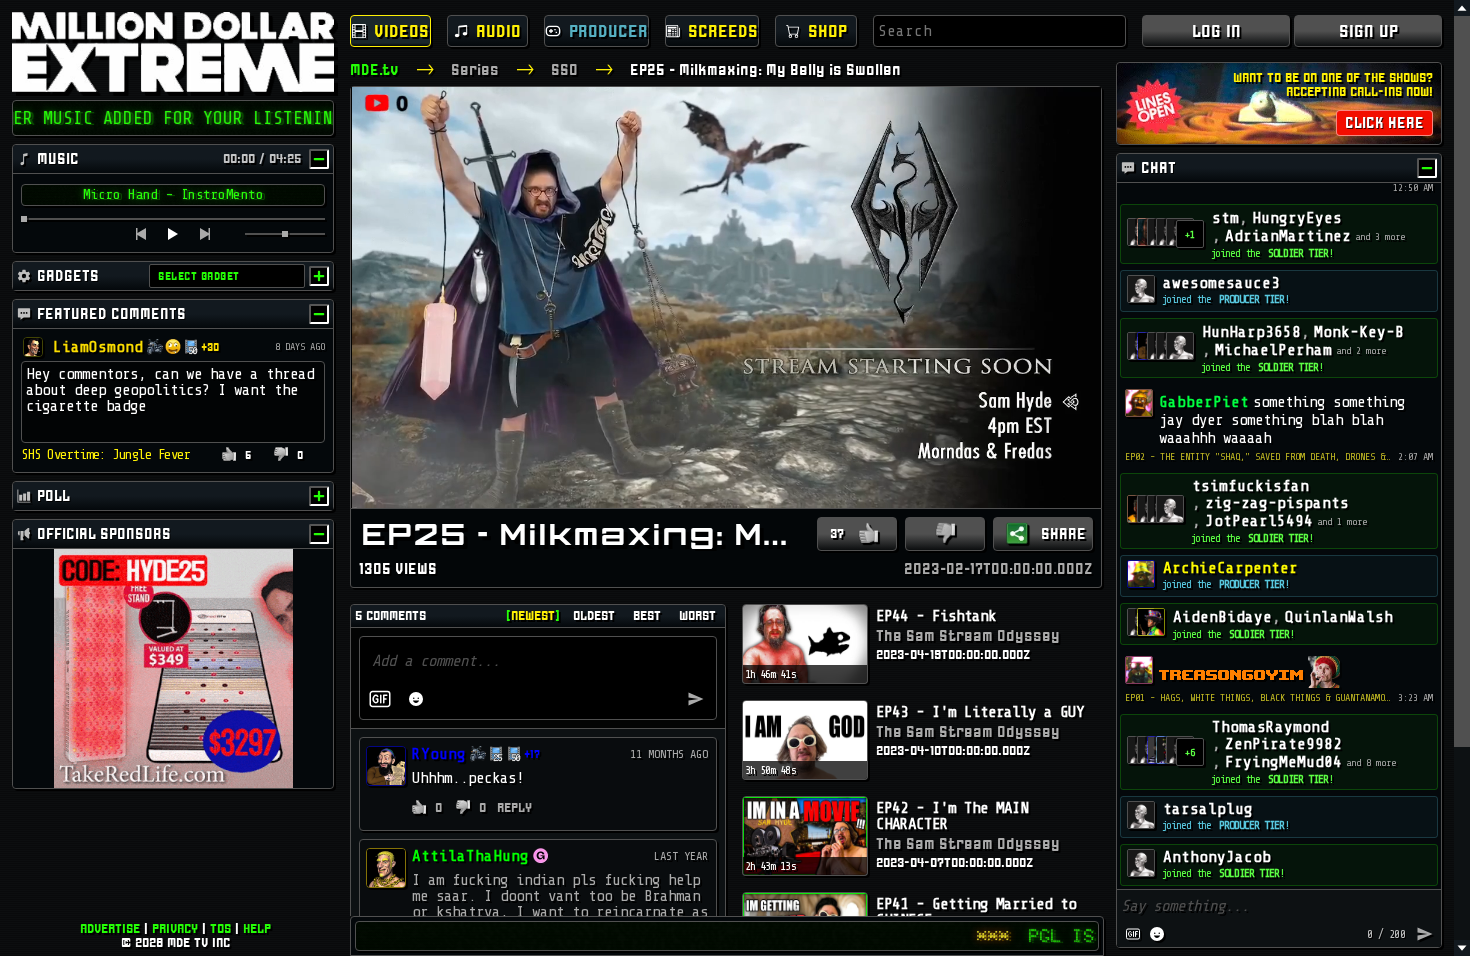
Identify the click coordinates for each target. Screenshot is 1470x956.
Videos (401, 31)
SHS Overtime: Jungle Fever (105, 454)
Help (257, 928)
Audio (498, 31)
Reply (514, 807)
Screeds (723, 31)
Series (475, 69)
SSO (564, 69)
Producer (608, 31)
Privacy (175, 928)
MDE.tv (374, 69)
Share (1063, 533)
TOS (220, 928)
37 (837, 533)
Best (647, 615)
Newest (533, 615)
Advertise (110, 928)
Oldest (594, 615)
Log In (1216, 31)
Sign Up (1368, 31)
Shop (827, 31)
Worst (697, 615)
